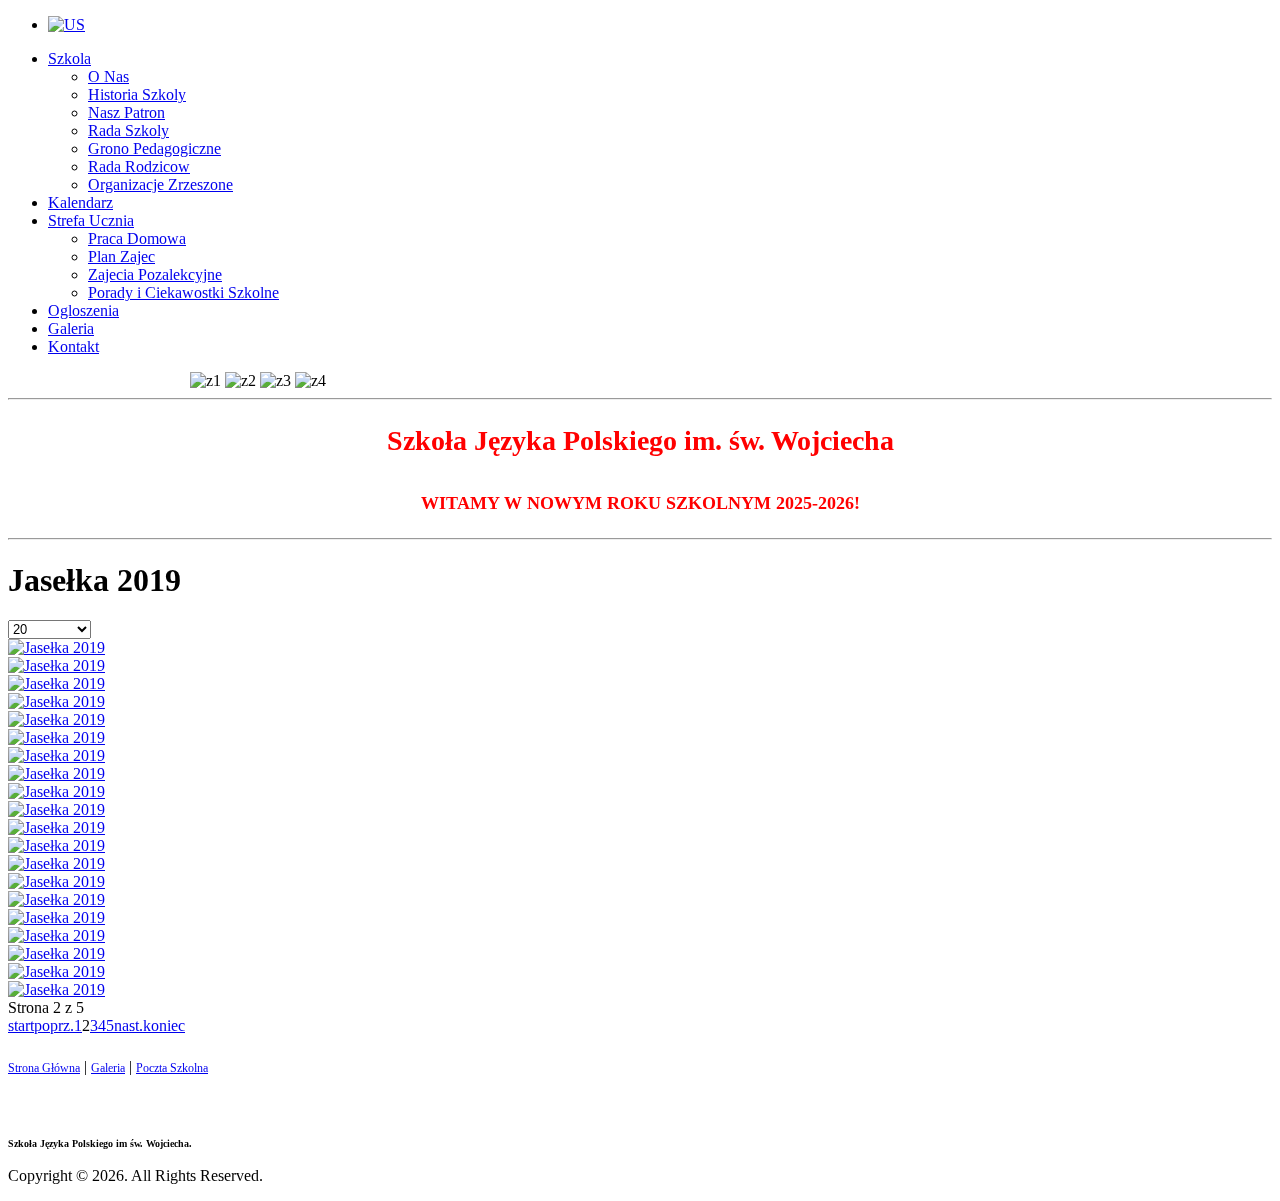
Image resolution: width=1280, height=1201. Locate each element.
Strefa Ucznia (91, 220)
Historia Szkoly (137, 94)
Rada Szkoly (128, 130)
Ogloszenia (83, 310)
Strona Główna (44, 1068)
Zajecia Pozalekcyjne (155, 274)
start (21, 1025)
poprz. (54, 1025)
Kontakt (73, 346)
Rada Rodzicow (139, 166)
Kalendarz (80, 202)
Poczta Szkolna (172, 1068)
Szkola (69, 58)
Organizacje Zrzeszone (160, 184)
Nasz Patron (126, 112)
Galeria (71, 328)
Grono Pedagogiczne (154, 148)
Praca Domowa (137, 238)
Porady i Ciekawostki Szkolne (183, 292)
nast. (128, 1025)
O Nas (108, 76)
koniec (164, 1025)
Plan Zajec (121, 256)
